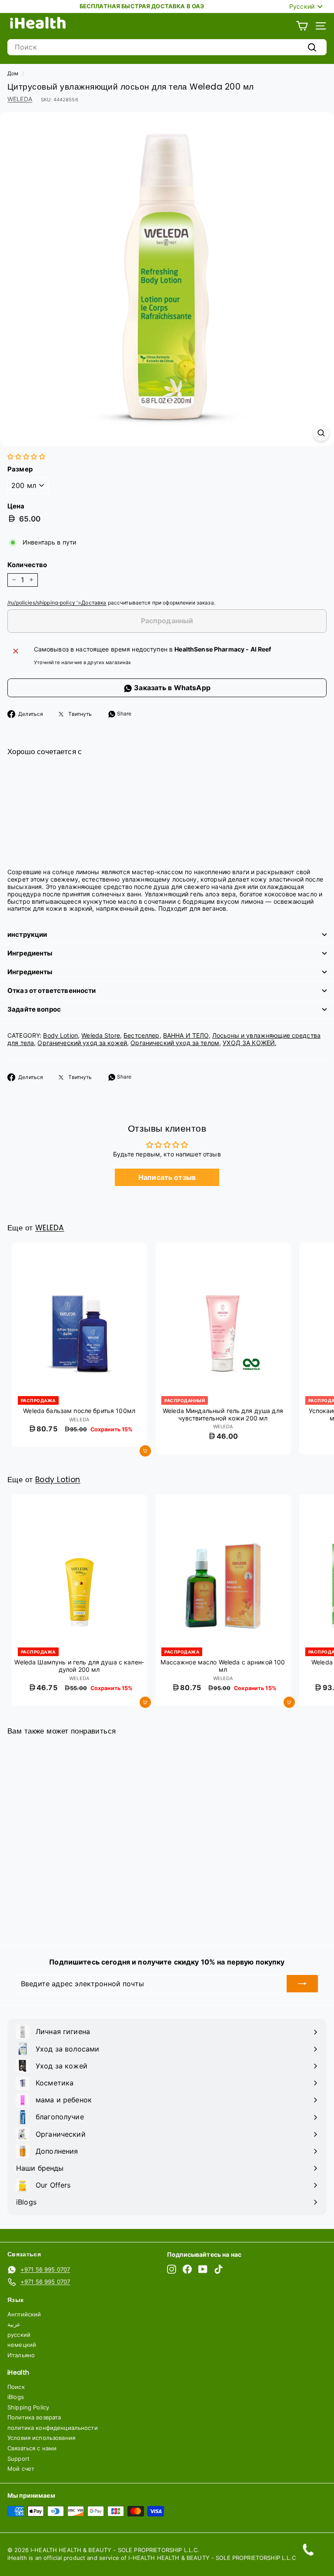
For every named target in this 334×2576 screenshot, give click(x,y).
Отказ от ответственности (52, 991)
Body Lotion (60, 1035)
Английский (24, 2314)
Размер (20, 469)
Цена (16, 506)
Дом (13, 73)
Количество (27, 565)
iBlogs (16, 2397)
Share (124, 713)
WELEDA (20, 99)
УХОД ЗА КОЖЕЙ (249, 1043)
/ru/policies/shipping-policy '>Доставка (57, 603)
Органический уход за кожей (82, 1043)
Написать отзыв (167, 1177)
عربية (14, 2324)
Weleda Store (101, 1035)
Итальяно (21, 2355)
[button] (26, 456)
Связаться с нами (32, 2448)
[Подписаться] (302, 1984)
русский (19, 2335)
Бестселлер (141, 1035)
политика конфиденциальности (53, 2428)
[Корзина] (302, 26)
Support (18, 2459)
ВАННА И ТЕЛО (186, 1035)
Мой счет (21, 2469)
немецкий (22, 2345)
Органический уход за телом (175, 1043)
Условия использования (41, 2438)
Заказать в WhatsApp (171, 688)
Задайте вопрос (34, 1009)
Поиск (16, 2387)
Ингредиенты (30, 953)
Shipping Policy (28, 2407)
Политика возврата (34, 2417)
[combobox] (167, 47)
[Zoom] (321, 433)
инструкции (27, 934)
